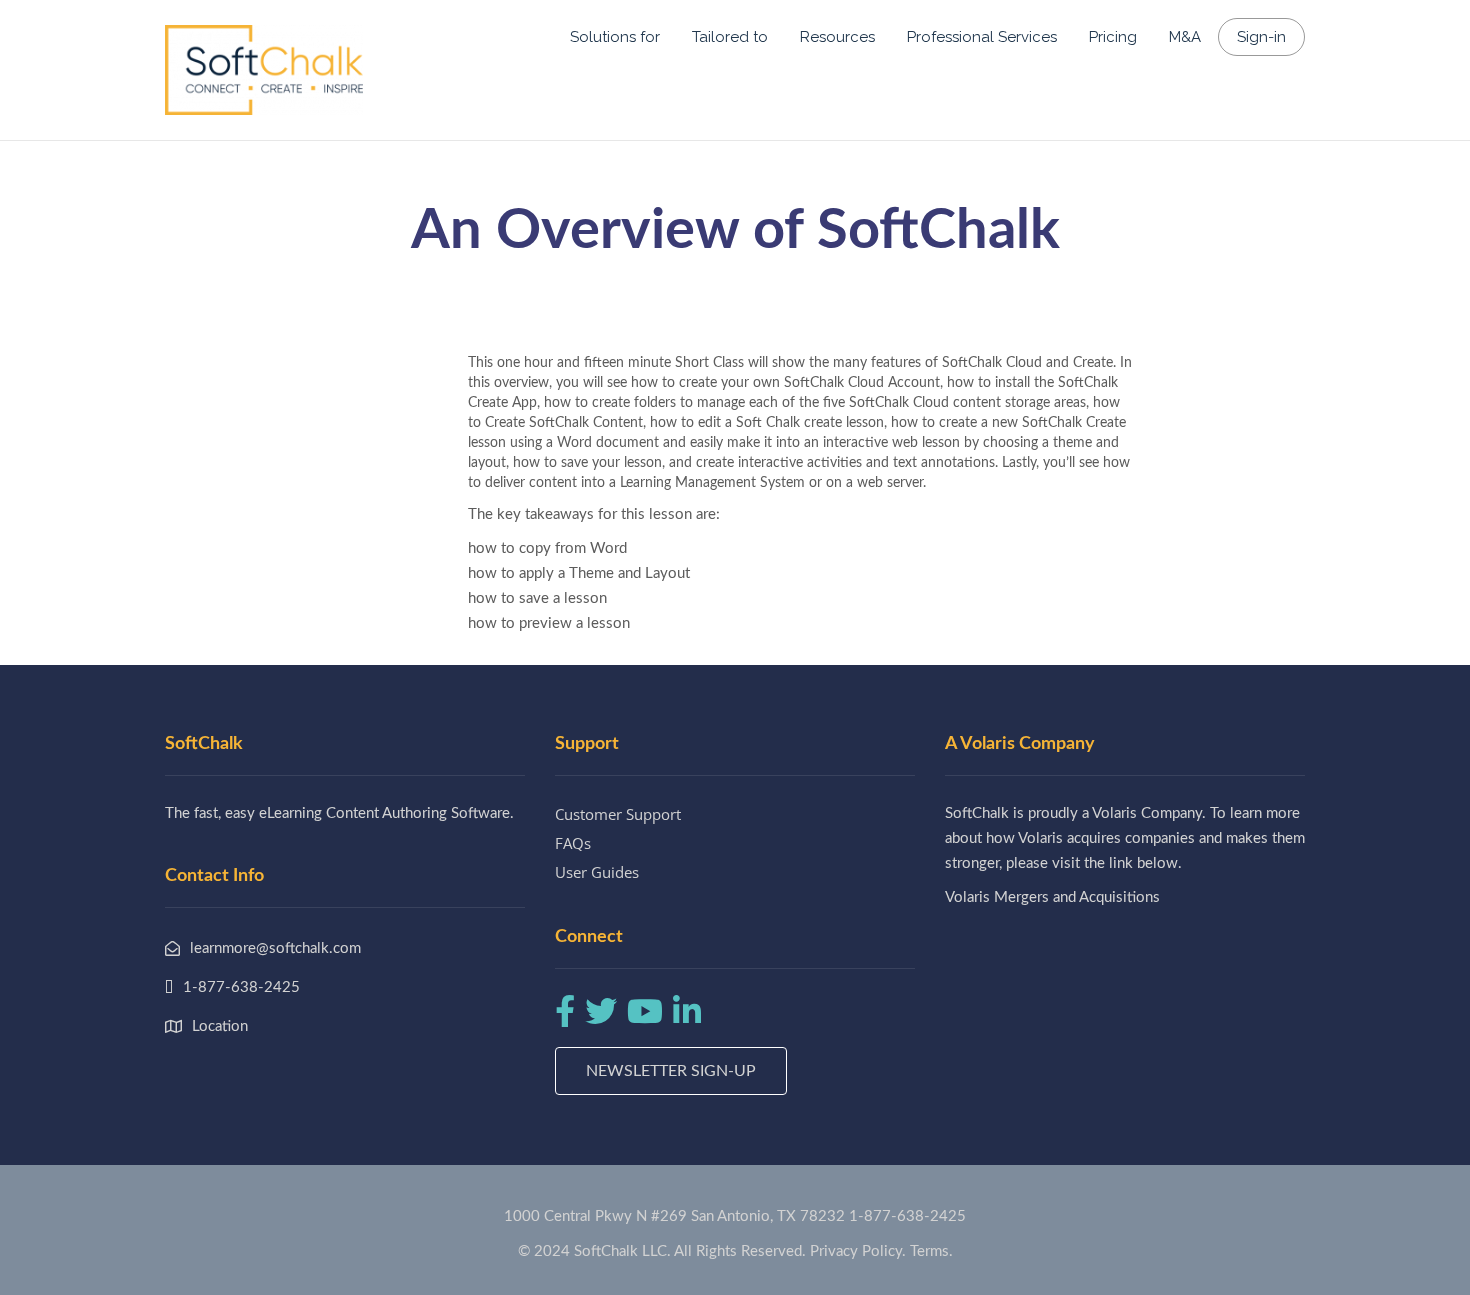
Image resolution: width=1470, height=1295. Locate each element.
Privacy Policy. (858, 1251)
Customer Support (618, 814)
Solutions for (615, 37)
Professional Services (982, 37)
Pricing (1113, 37)
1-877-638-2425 (907, 1216)
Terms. (931, 1251)
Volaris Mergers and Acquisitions (1052, 897)
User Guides (597, 872)
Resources (837, 37)
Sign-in (1261, 37)
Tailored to (730, 37)
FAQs (573, 843)
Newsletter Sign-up (671, 1071)
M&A (1185, 37)
